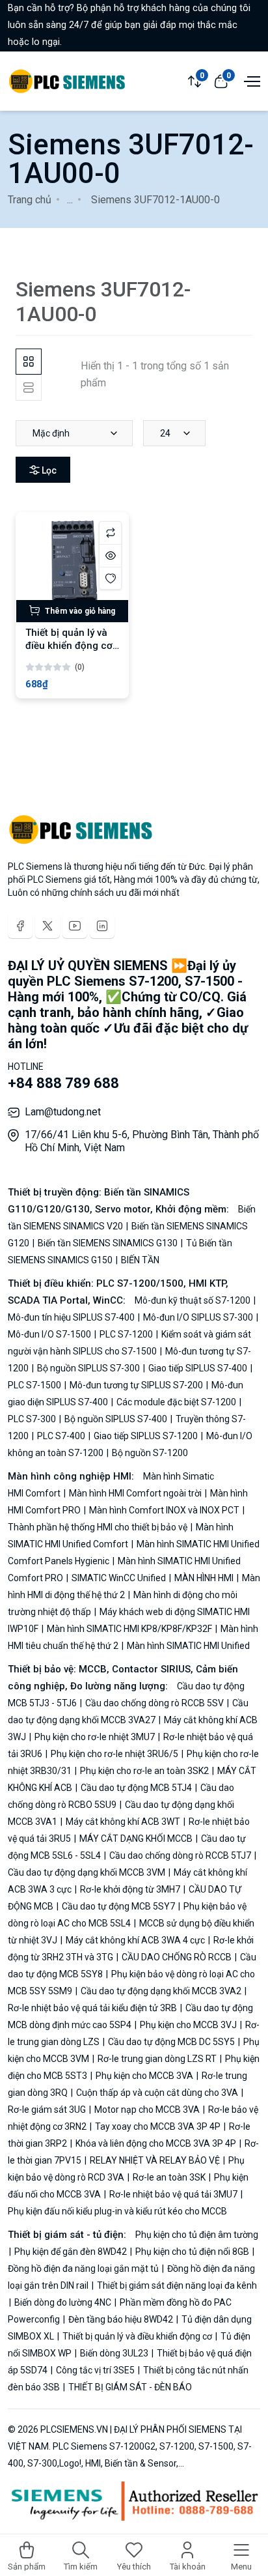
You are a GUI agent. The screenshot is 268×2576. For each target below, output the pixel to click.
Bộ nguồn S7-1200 (149, 1453)
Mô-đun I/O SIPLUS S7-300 (198, 1317)
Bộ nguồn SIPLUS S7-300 (88, 1368)
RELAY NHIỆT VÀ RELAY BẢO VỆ (155, 2160)
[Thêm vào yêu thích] (110, 578)
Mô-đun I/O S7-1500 (50, 1334)
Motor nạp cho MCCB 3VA (147, 2110)
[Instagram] (102, 926)
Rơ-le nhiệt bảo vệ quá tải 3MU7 (173, 2194)
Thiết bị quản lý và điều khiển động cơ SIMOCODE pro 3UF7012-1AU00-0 (69, 652)
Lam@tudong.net (63, 1112)
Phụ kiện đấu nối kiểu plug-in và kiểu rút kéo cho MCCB (117, 2211)
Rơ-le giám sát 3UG (48, 2110)
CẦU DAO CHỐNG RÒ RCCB (177, 1957)
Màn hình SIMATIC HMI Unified (187, 1646)
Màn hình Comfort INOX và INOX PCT (164, 1510)
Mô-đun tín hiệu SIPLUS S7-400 (72, 1317)
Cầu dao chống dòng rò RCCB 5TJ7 (180, 1855)
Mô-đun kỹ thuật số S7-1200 (194, 1300)
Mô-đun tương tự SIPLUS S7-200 (136, 1385)
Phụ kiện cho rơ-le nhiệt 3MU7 (95, 1737)
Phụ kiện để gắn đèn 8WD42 (71, 2252)
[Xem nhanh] (110, 555)
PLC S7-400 (61, 1436)
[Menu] (250, 80)
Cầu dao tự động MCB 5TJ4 (136, 1788)
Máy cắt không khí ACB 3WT (123, 1822)
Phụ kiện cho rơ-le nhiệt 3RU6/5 (114, 1754)
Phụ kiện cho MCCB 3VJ (188, 2025)
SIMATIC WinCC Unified (119, 1578)
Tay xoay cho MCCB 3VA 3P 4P (158, 2126)
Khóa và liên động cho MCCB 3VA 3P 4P (156, 2143)
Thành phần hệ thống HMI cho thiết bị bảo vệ (99, 1527)
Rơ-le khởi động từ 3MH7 (130, 1889)
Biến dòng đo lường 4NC (63, 2302)
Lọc (48, 470)
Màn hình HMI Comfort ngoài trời (135, 1493)
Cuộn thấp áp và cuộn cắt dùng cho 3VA (157, 2093)
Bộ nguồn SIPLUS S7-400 (116, 1419)
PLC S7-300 (33, 1419)
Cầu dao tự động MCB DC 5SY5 (171, 2042)
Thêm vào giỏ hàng (79, 611)
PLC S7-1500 (35, 1385)
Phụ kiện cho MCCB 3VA (144, 2076)
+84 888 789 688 (63, 1083)
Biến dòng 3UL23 (114, 2353)
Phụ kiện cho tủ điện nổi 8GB (192, 2252)
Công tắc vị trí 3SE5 (95, 2370)
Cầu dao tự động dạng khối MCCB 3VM (87, 1872)
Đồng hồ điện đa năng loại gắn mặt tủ (84, 2268)
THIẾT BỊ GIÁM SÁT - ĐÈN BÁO (129, 2387)
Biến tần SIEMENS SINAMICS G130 (108, 1243)
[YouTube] (75, 926)
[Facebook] (20, 926)
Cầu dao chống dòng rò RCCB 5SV (154, 1703)
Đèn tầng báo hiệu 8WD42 (121, 2319)
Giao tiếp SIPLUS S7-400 (198, 1368)
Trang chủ (30, 200)
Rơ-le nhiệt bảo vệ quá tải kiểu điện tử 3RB (93, 2008)
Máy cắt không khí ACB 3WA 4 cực (135, 1940)
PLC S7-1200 (126, 1334)
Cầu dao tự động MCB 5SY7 (118, 1906)
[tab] (29, 362)
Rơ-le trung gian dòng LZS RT (157, 2059)
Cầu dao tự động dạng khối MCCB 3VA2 (161, 1991)
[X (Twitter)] (47, 926)
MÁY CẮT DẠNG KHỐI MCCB (136, 1839)
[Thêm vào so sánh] (110, 533)
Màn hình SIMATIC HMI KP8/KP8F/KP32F (129, 1629)
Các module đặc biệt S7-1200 (176, 1402)
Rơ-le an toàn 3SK (169, 2177)
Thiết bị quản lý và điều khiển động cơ (137, 2336)
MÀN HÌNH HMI (204, 1578)
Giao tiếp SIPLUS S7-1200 (146, 1436)
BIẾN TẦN (139, 1260)
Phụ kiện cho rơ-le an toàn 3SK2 (144, 1771)
